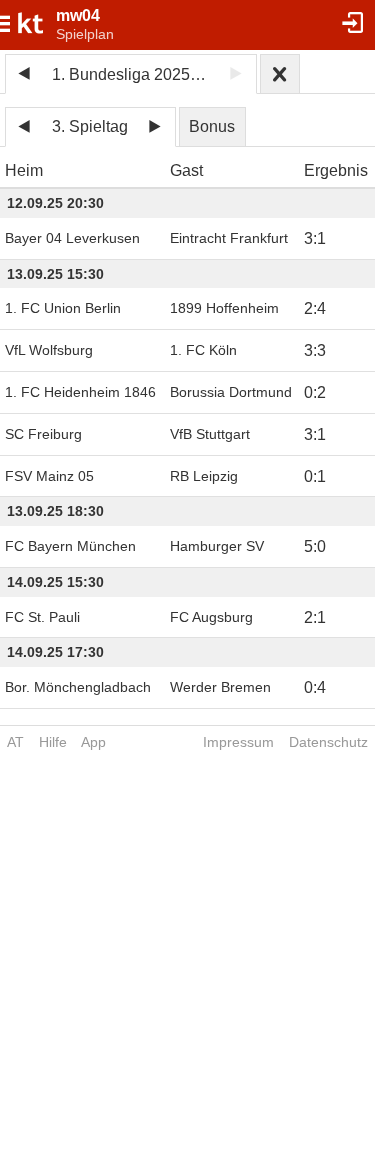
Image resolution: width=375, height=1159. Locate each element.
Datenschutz (328, 742)
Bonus (212, 126)
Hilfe (53, 742)
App (93, 742)
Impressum (238, 742)
